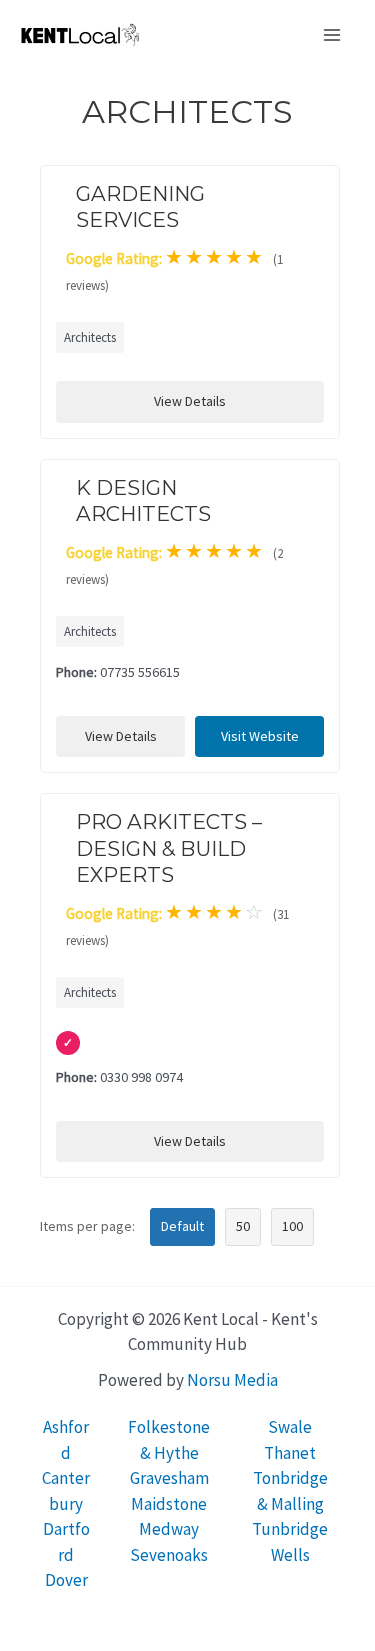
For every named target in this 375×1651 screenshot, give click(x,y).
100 (292, 1226)
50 (243, 1226)
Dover (66, 1580)
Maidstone (169, 1504)
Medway (169, 1529)
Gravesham (169, 1478)
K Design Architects (143, 501)
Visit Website (260, 736)
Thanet (290, 1453)
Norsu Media (232, 1380)
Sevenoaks (169, 1555)
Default (182, 1226)
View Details (190, 401)
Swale (290, 1427)
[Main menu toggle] (333, 35)
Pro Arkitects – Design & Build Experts (169, 848)
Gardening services (140, 207)
